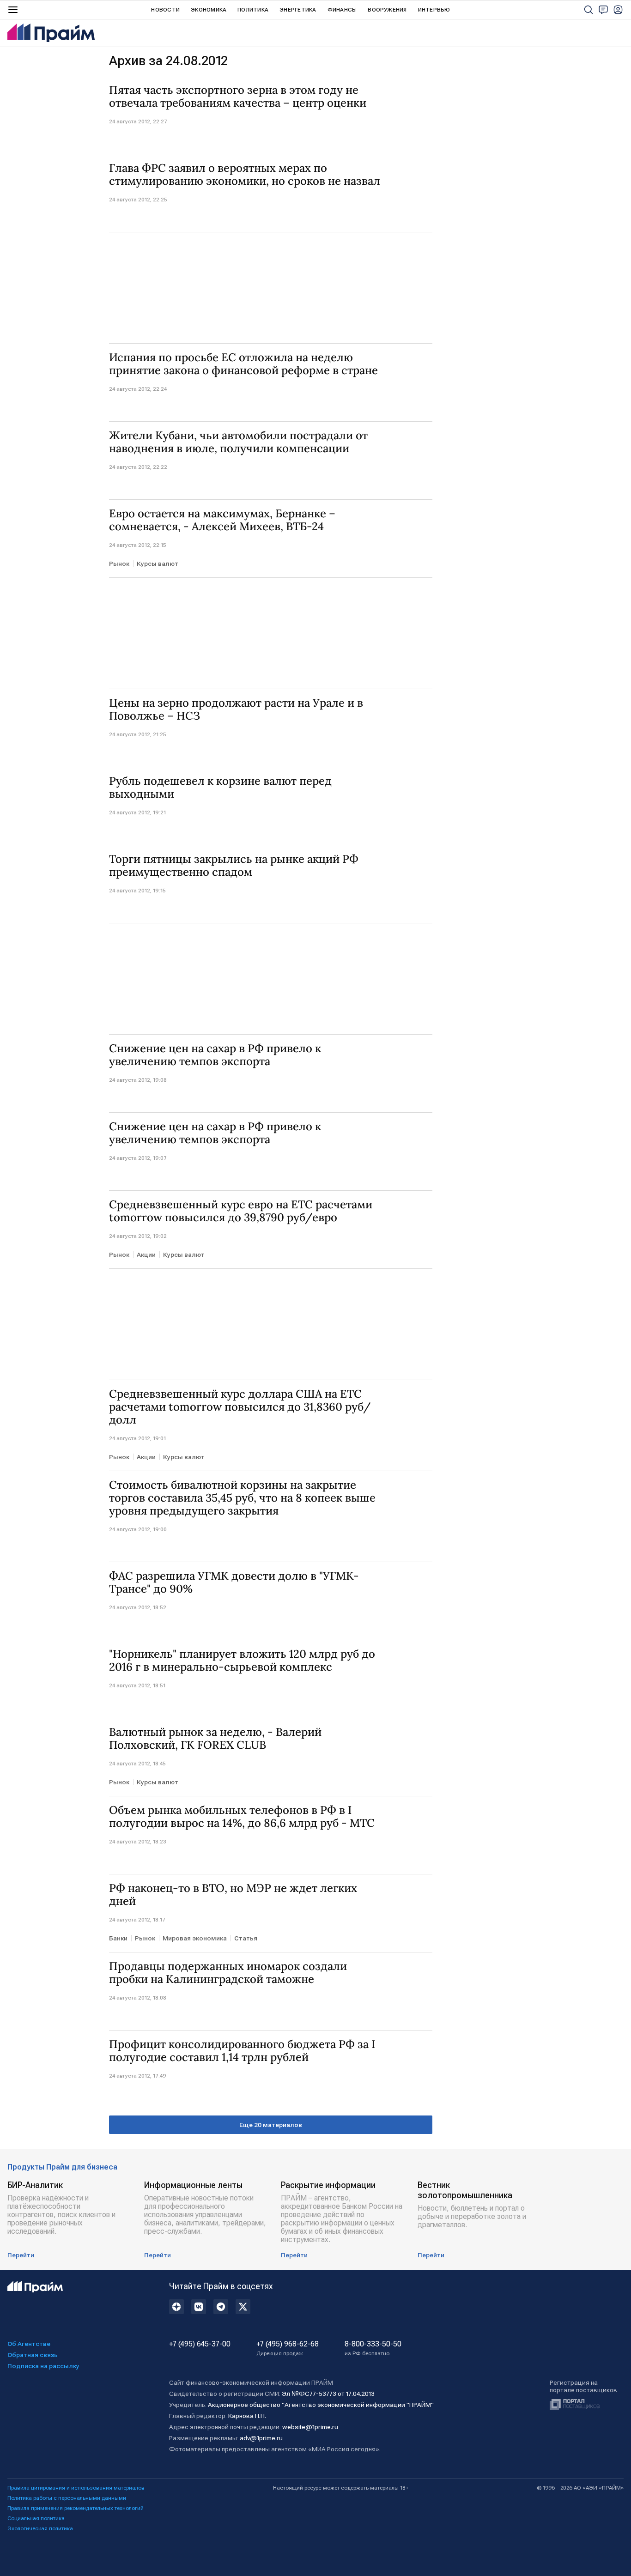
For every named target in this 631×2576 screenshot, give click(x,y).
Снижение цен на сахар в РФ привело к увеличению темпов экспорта (215, 1055)
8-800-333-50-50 (373, 2348)
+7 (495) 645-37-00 (200, 2344)
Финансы (342, 10)
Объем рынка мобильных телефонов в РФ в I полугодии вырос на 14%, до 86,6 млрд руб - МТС (242, 1817)
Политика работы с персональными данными (67, 2498)
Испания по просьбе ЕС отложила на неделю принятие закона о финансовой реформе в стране (243, 364)
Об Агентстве (29, 2344)
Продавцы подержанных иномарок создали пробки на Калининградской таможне (228, 1973)
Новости (165, 10)
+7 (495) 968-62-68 (288, 2348)
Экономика (209, 10)
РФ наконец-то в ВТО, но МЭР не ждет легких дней (233, 1895)
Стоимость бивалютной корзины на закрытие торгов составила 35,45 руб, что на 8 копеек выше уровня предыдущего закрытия (242, 1498)
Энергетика (298, 10)
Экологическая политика (40, 2528)
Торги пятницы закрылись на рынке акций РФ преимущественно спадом (234, 866)
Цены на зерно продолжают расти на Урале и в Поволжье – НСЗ (236, 709)
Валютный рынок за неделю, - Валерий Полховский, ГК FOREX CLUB (215, 1739)
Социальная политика (36, 2518)
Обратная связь (33, 2355)
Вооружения (387, 10)
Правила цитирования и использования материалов (76, 2488)
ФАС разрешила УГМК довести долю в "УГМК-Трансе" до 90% (234, 1582)
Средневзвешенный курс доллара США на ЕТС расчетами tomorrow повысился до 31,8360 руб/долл (240, 1407)
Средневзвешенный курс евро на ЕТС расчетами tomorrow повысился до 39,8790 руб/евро (241, 1211)
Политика (253, 10)
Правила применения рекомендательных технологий (76, 2508)
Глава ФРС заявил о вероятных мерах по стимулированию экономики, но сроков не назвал (245, 175)
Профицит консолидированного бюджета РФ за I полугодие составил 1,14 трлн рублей (242, 2051)
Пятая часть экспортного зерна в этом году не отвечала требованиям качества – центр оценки (238, 97)
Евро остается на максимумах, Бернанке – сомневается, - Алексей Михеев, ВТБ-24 (222, 520)
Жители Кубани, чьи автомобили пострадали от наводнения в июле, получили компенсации (238, 442)
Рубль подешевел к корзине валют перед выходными (220, 788)
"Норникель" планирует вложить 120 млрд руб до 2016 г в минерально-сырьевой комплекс (242, 1661)
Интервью (434, 10)
